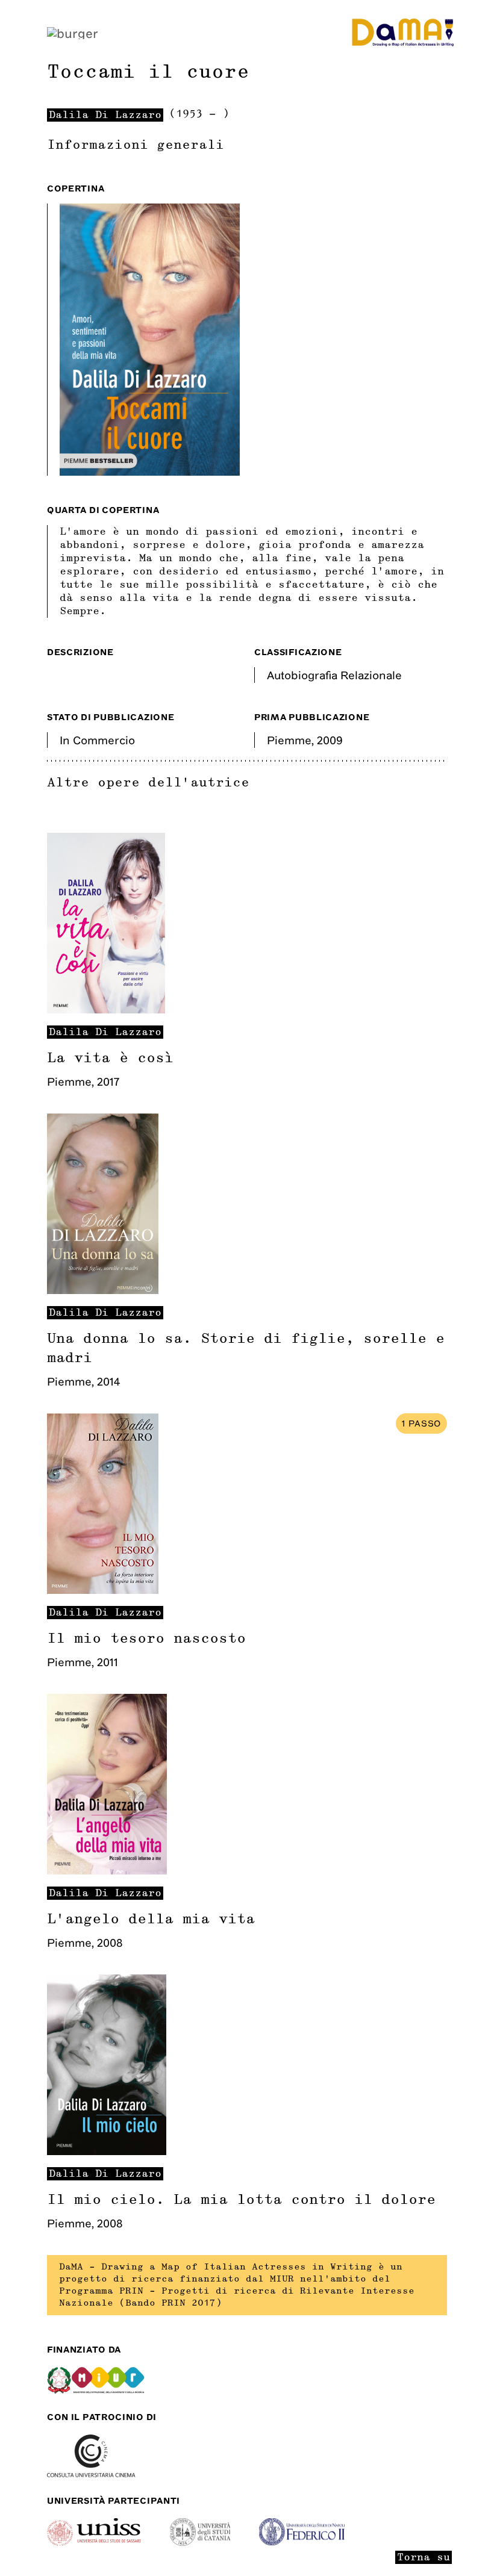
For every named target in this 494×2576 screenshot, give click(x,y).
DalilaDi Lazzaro (105, 1032)
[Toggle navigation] (73, 32)
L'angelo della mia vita (151, 1919)
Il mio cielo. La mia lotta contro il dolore (241, 2200)
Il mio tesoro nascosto (146, 1638)
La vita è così (110, 1058)
